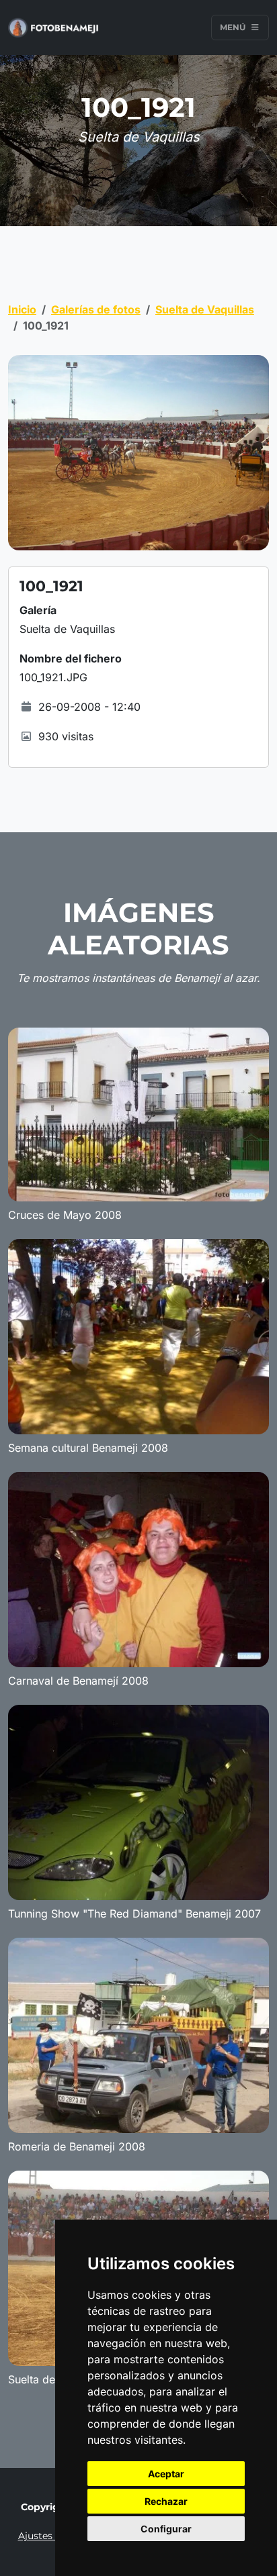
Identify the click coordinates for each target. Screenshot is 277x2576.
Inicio (22, 309)
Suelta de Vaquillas (205, 309)
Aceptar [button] (166, 2474)
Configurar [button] (166, 2529)
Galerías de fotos (96, 309)
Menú (234, 27)
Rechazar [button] (166, 2501)
